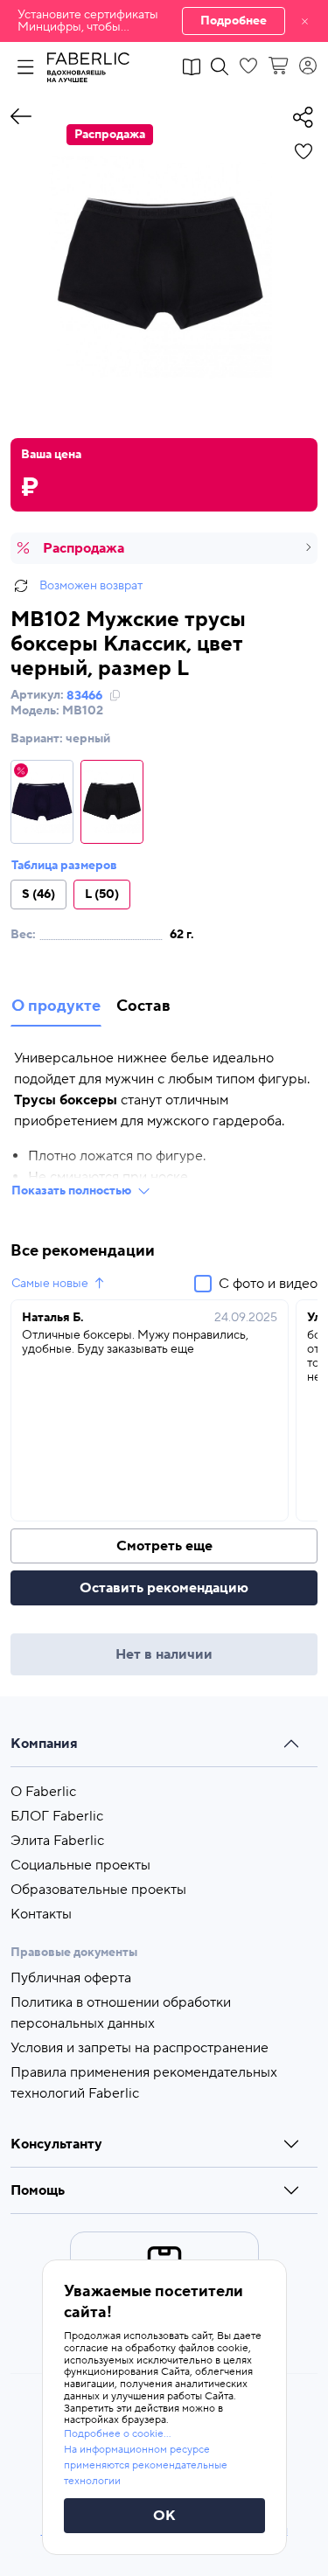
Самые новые (50, 1284)
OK (164, 2516)
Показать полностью (71, 1191)
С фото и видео (268, 1284)
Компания (44, 1744)
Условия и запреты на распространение (140, 2048)
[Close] (305, 21)
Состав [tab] (143, 1006)
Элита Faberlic (57, 1841)
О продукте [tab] (56, 1006)
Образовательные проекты (98, 1890)
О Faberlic (43, 1792)
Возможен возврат (91, 586)
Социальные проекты (80, 1865)
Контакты (41, 1914)
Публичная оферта (71, 1978)
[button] (164, 21)
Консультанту (56, 2144)
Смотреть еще (164, 1546)
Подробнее (234, 21)
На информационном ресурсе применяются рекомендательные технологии (146, 2465)
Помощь (38, 2190)
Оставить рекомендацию (164, 1588)
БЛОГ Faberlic (57, 1816)
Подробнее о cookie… (117, 2434)
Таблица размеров (64, 866)
